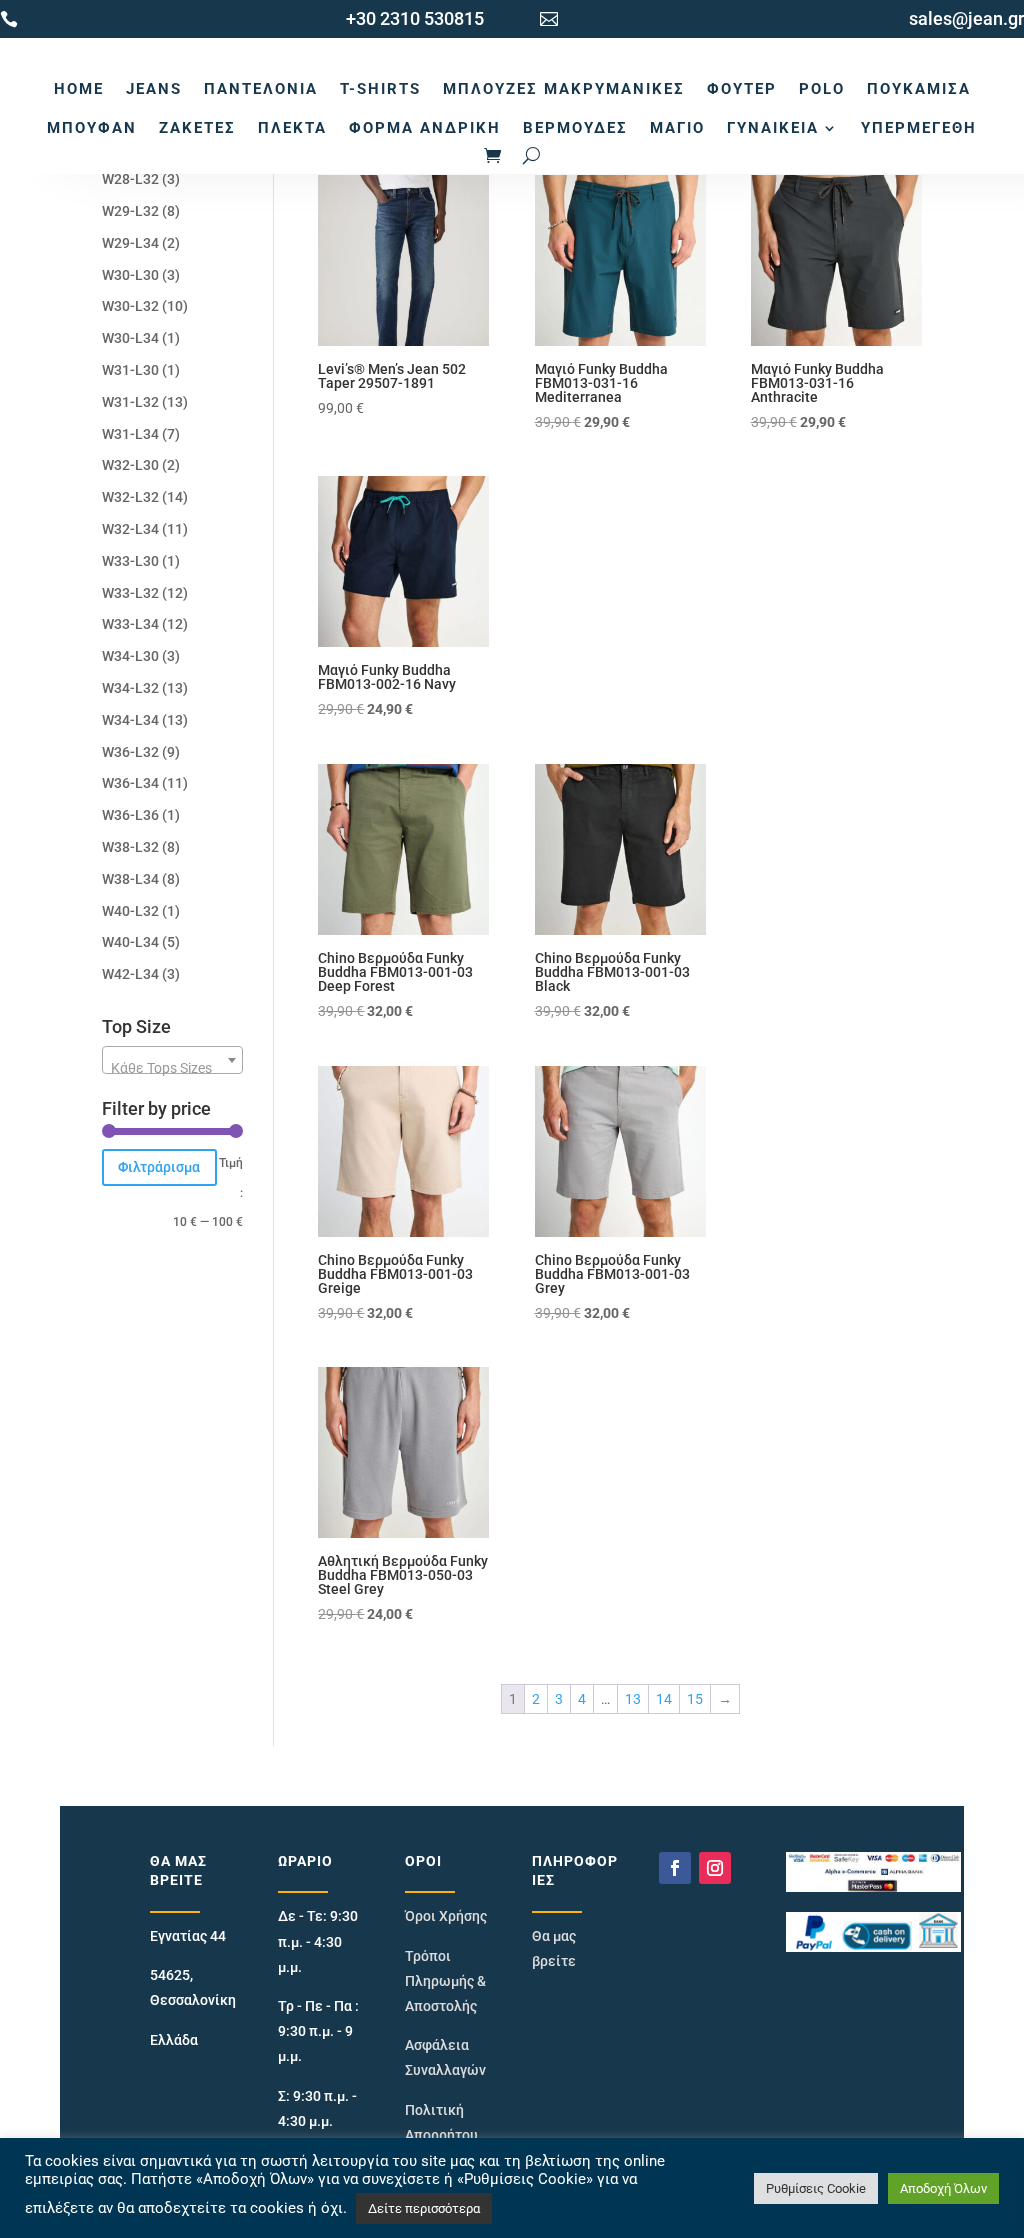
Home (79, 89)
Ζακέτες (197, 128)
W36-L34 (130, 783)
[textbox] (172, 1068)
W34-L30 (130, 656)
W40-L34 (130, 942)
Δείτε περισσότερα (424, 2208)
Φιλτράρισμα (159, 1167)
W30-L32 (130, 306)
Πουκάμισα (919, 89)
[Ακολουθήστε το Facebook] (675, 1868)
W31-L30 (130, 370)
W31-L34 (130, 434)
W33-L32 (130, 593)
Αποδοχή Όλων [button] (943, 2188)
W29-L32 (130, 211)
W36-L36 (130, 815)
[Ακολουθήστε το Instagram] (715, 1868)
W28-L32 (130, 179)
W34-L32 (130, 688)
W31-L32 (130, 402)
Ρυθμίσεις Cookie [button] (816, 2188)
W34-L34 (130, 720)
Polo (822, 89)
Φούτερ (742, 89)
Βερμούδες (575, 128)
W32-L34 (130, 529)
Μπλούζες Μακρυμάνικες (564, 89)
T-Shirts (380, 89)
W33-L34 (130, 624)
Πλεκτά (292, 128)
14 (664, 1699)
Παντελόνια (261, 89)
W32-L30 (130, 465)
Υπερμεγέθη (919, 128)
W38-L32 (130, 847)
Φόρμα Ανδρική (425, 128)
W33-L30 (130, 561)
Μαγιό (677, 128)
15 (695, 1699)
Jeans (154, 89)
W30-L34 (130, 338)
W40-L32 (130, 911)
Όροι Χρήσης (446, 1916)
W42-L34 (130, 974)
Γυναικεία (773, 128)
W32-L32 (130, 497)
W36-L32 (130, 752)
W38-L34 (130, 879)
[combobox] (172, 1060)
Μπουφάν (92, 128)
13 (633, 1699)
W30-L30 (130, 275)
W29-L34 (130, 243)
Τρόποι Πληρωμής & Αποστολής (445, 1981)
